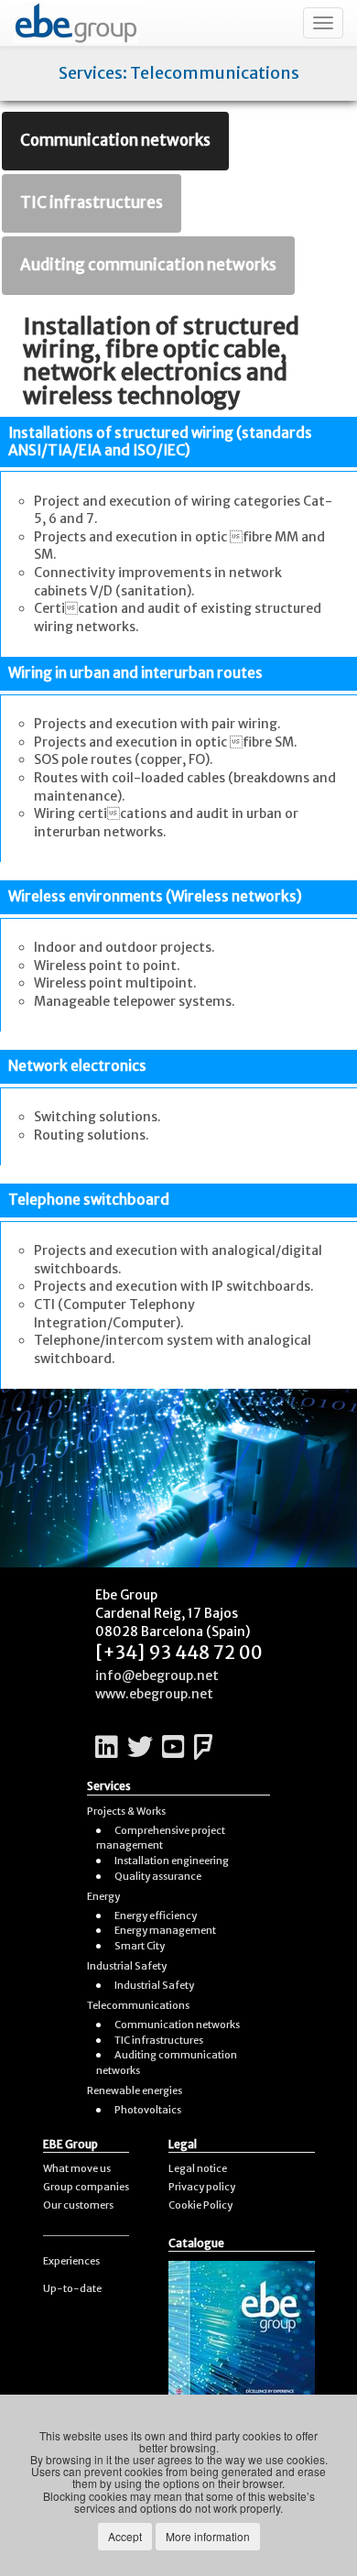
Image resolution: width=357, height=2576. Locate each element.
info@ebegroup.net (157, 1675)
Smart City (140, 1946)
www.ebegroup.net (154, 1694)
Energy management (165, 1930)
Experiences (71, 2261)
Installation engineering (172, 1861)
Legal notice (198, 2168)
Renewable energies (135, 2090)
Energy (103, 1896)
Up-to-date (72, 2288)
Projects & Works (126, 1811)
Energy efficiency (156, 1916)
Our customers (78, 2205)
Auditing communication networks (148, 265)
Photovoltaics (148, 2110)
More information (208, 2536)
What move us (77, 2168)
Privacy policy (202, 2187)
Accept (125, 2536)
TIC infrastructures (92, 202)
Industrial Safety (127, 1966)
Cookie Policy (200, 2205)
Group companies (86, 2187)
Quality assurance (158, 1876)
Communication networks (115, 140)
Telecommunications (138, 2005)
